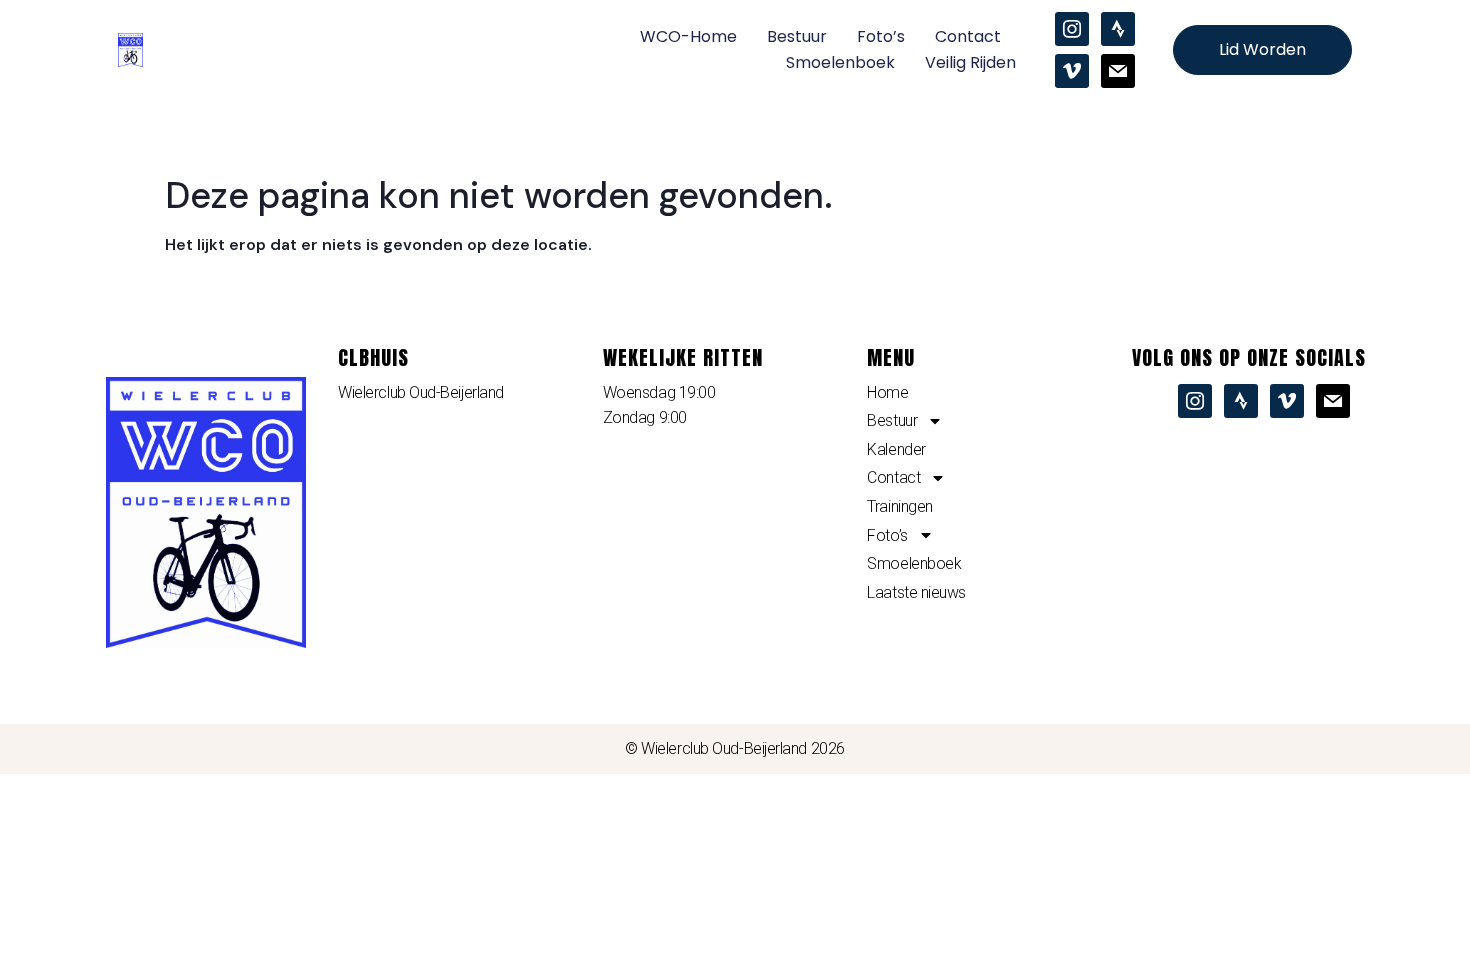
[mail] (1118, 70)
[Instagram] (1072, 28)
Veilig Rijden (970, 62)
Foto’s (881, 36)
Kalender (896, 449)
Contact (968, 36)
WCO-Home (688, 36)
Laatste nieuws (916, 592)
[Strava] (1118, 28)
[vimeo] (1072, 70)
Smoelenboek (840, 62)
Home (887, 392)
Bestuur (797, 36)
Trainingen (900, 506)
